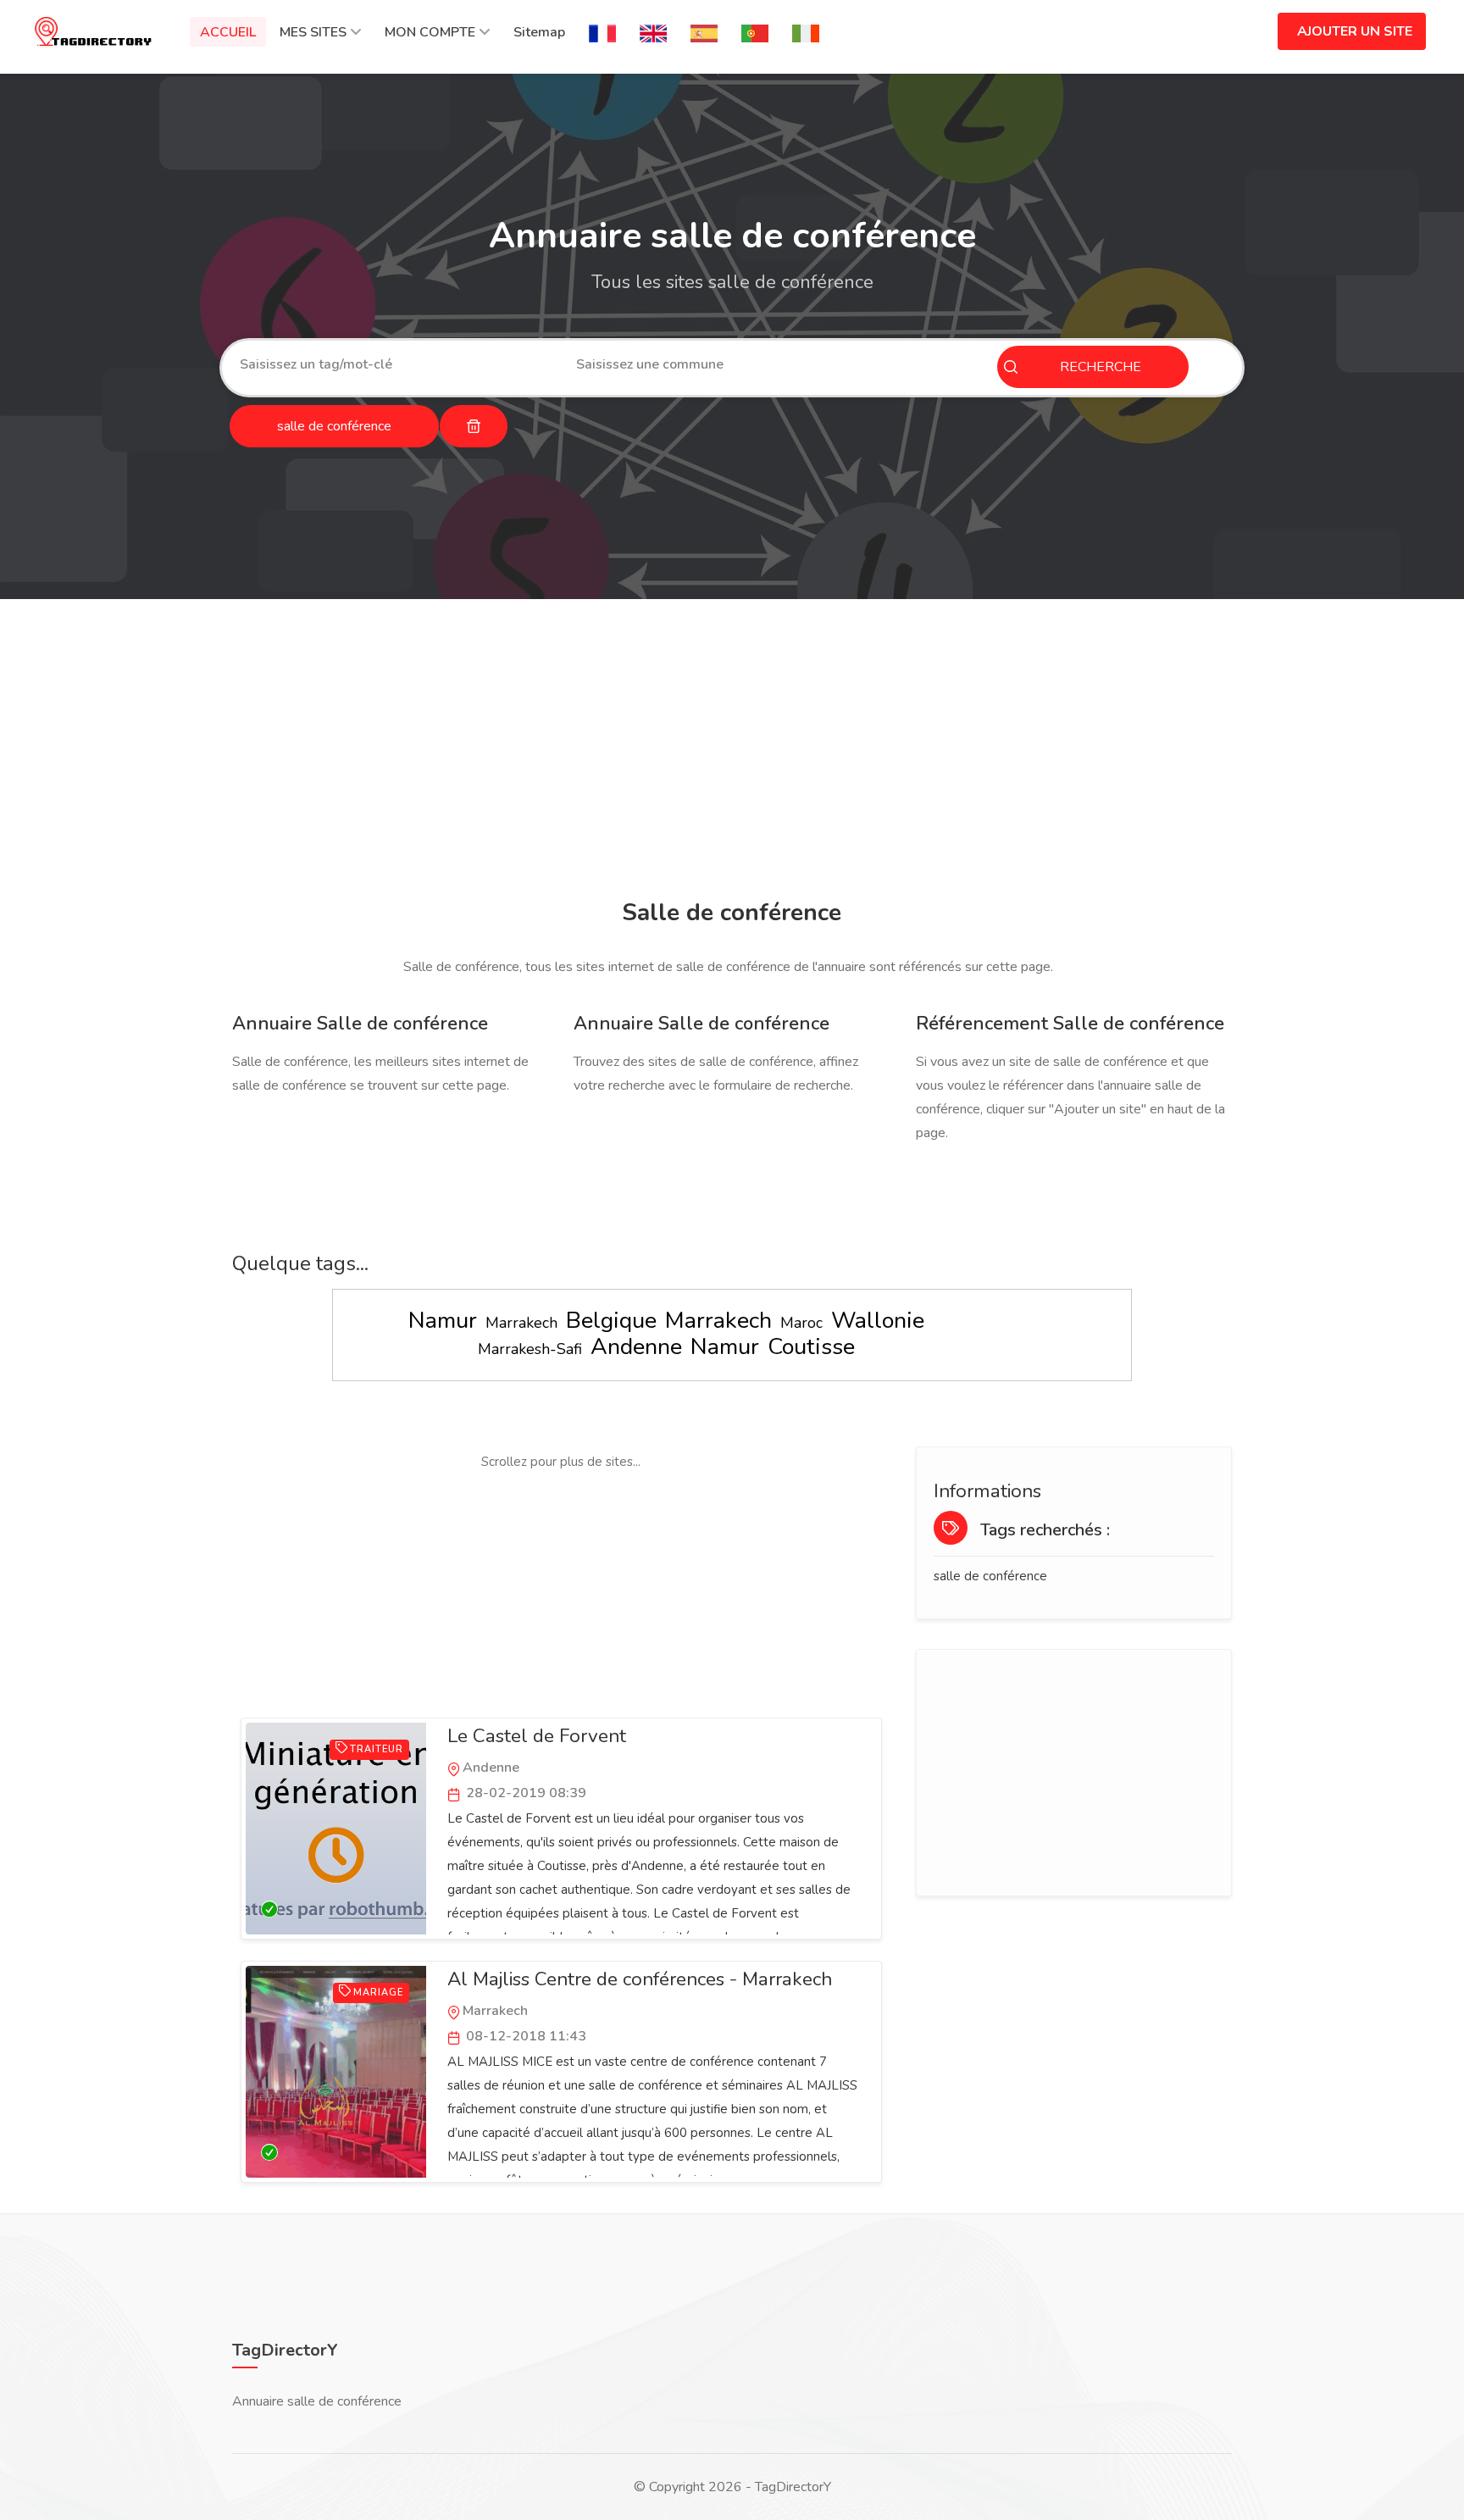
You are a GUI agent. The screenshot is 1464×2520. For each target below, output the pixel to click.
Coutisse (811, 1347)
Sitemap (539, 32)
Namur (443, 1321)
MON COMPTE (430, 32)
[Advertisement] (728, 752)
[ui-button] (474, 426)
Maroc (801, 1323)
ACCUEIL (228, 32)
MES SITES (313, 32)
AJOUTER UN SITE (1355, 31)
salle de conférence (990, 1576)
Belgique (611, 1321)
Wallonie (878, 1321)
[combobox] (395, 364)
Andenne (636, 1347)
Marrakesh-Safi (530, 1349)
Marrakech (521, 1323)
